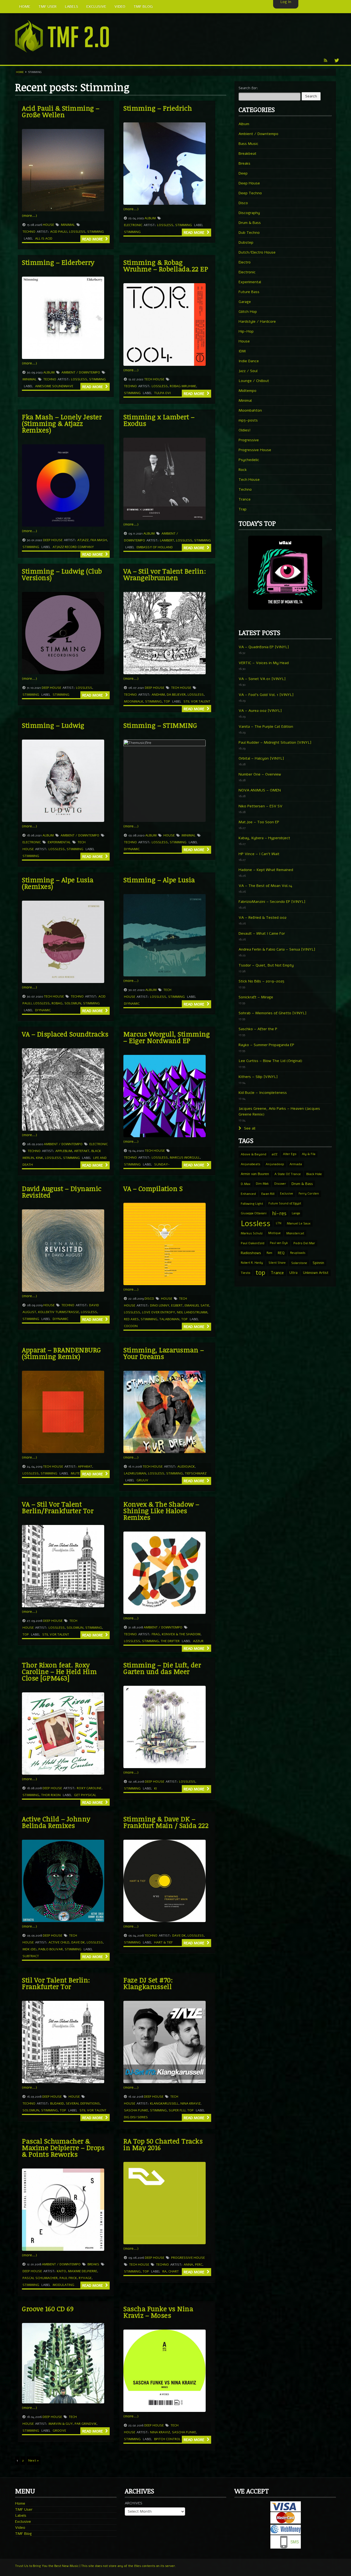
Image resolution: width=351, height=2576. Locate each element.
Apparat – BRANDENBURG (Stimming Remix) (62, 1353)
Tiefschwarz (196, 1473)
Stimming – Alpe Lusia (159, 880)
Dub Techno (249, 233)
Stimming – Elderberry (58, 262)
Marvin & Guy (61, 2424)
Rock (243, 470)
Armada (296, 1164)
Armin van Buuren (255, 1174)
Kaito (61, 2271)
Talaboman (169, 1319)
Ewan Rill (268, 1194)
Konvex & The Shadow (181, 1634)
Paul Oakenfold (253, 1243)
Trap (243, 509)
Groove (59, 2431)
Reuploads (298, 1253)
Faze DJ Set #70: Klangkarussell (148, 1983)
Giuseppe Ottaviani (254, 1213)
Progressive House (188, 2258)
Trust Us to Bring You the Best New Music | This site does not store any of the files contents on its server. (96, 2566)
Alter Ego (290, 1154)
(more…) (29, 216)
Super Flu (177, 2110)
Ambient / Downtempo (81, 372)
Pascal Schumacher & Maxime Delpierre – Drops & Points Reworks (63, 2147)
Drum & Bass (250, 223)
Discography (249, 213)
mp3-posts (248, 420)
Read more (93, 239)
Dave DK (78, 1942)
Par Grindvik (86, 2424)
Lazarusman (135, 1473)
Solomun (73, 1003)
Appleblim (64, 1151)
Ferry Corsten (309, 1194)
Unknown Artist (316, 1273)
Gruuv (142, 1480)
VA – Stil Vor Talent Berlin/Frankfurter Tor (58, 1507)
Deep (243, 173)
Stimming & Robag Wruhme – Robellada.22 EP (166, 266)
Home (20, 72)
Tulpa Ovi (162, 393)
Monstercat (295, 1233)
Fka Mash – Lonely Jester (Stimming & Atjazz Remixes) (62, 423)
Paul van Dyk (279, 1243)
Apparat (85, 1467)
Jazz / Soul (248, 371)
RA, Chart (171, 2271)
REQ (281, 1253)
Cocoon (131, 1326)
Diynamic (132, 849)
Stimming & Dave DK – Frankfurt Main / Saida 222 (166, 1822)
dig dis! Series (136, 2117)
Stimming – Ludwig (53, 725)
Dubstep (246, 242)
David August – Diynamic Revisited (62, 1192)
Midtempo (247, 391)
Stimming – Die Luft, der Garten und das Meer (162, 1668)
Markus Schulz (252, 1233)
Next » (34, 2460)
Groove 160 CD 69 (48, 2309)
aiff (275, 1154)
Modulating (63, 2285)
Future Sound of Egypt (285, 1203)
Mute (75, 1473)
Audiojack (186, 1467)
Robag (57, 1003)
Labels (21, 2515)
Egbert (177, 1305)
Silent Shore (277, 1263)
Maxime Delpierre (83, 2271)
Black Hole (314, 1174)
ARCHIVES (134, 2503)
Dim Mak (262, 1184)
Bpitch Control (167, 2439)
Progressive (249, 440)
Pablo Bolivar (51, 1949)
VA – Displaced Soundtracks (65, 1034)
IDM (242, 351)
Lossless (77, 232)
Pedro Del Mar (304, 1243)
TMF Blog (23, 2534)
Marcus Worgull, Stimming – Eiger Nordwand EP (167, 1037)
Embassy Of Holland (155, 547)
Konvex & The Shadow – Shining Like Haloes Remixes (161, 1511)
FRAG (156, 1634)
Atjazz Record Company (73, 547)
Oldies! (245, 430)
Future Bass (249, 292)
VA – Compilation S (153, 1188)
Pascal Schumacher (40, 2278)
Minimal (68, 225)
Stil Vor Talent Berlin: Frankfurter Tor (56, 1983)
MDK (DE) (29, 1949)
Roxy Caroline (89, 1788)
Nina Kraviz (190, 2103)
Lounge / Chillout (254, 381)
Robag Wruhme (183, 386)
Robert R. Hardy (252, 1263)
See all (249, 1128)
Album (150, 218)
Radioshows (251, 1253)
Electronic (133, 225)
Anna (188, 2265)
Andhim (158, 695)
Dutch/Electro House (257, 252)
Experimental (59, 842)
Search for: (248, 88)
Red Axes (131, 1319)
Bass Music (248, 144)
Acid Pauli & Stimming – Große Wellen (61, 111)
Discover (280, 1184)
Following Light (252, 1204)
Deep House (53, 540)
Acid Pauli (59, 232)
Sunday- (162, 1164)
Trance (245, 499)
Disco (149, 1299)
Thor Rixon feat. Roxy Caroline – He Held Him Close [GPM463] (59, 1671)
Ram (269, 1253)
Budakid (57, 2103)
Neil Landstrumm (192, 1312)
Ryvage (85, 2278)
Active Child (59, 1942)
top (167, 701)
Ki (155, 1788)
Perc (199, 2265)
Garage (245, 302)
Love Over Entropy (158, 1312)
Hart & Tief (163, 1942)
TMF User (24, 2509)
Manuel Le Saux (299, 1223)
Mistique (274, 1233)
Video (20, 2528)
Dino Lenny (160, 1305)
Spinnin (318, 1263)
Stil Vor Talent (197, 701)
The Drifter (170, 1641)
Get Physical (85, 1795)
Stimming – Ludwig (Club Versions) (62, 574)
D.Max (246, 1184)
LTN (279, 1223)
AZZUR (198, 1641)
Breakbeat (247, 154)
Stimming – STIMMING (160, 725)
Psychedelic (249, 460)
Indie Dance (249, 361)
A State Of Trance (288, 1174)
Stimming (96, 232)
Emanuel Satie (197, 1305)
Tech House (154, 379)
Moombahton (250, 410)
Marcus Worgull (185, 1158)
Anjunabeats (250, 1164)
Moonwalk (134, 701)
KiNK (39, 1158)
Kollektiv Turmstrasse (59, 1312)
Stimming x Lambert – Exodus (159, 420)
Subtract (31, 1956)
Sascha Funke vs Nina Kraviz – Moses (158, 2312)
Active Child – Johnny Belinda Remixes (56, 1822)
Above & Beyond (254, 1154)
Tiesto (245, 1273)
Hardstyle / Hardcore (257, 321)
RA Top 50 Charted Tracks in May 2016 (163, 2144)
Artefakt (82, 1151)
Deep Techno (250, 193)
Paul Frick (68, 2278)
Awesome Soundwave (54, 386)
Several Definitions (83, 2103)
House (48, 225)
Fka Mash (99, 540)
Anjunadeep (275, 1164)
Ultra (293, 1273)
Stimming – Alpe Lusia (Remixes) (58, 883)
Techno (29, 232)
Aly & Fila (309, 1154)
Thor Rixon (51, 1795)
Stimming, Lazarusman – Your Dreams (164, 1353)
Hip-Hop (246, 331)
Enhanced (248, 1194)
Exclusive (287, 1194)
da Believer (176, 695)
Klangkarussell (164, 2103)
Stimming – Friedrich (158, 108)
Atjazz (83, 540)
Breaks (93, 2264)
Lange (296, 1213)
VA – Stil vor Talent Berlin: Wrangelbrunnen (165, 574)
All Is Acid (44, 238)
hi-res (279, 1213)
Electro (245, 262)
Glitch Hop (248, 312)
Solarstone (299, 1263)
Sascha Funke (136, 2110)
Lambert (167, 540)
